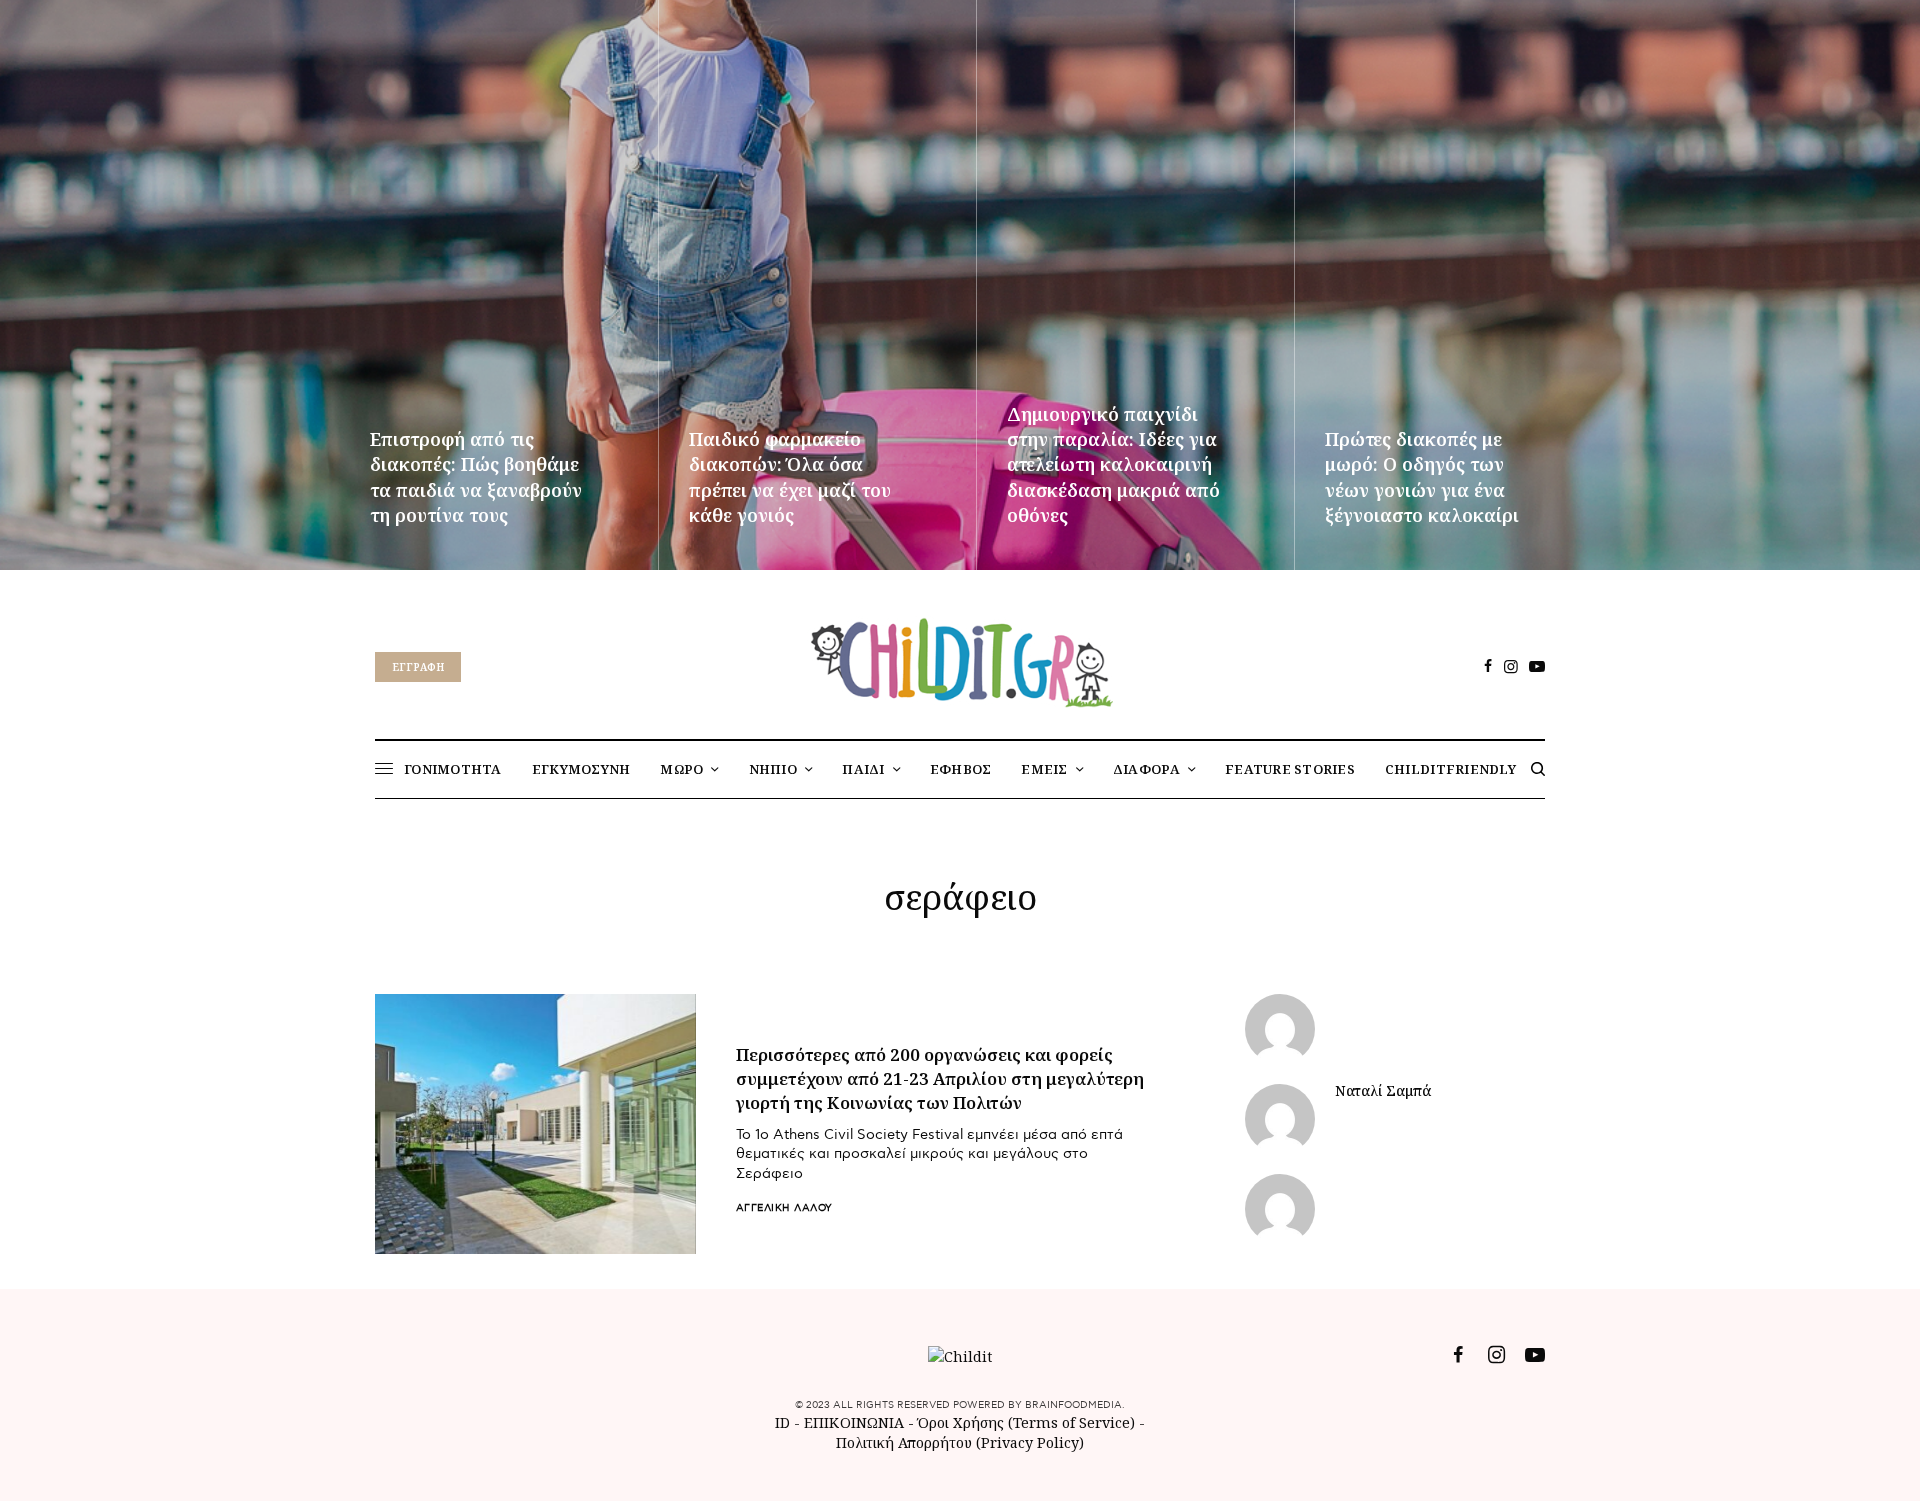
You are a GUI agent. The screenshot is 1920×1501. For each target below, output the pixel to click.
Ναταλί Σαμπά (1383, 1091)
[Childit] (960, 659)
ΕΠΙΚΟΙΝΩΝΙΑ (856, 1422)
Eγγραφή (418, 667)
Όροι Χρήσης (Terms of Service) (1026, 1422)
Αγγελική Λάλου (784, 1208)
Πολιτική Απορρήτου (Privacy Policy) (960, 1442)
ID (782, 1422)
